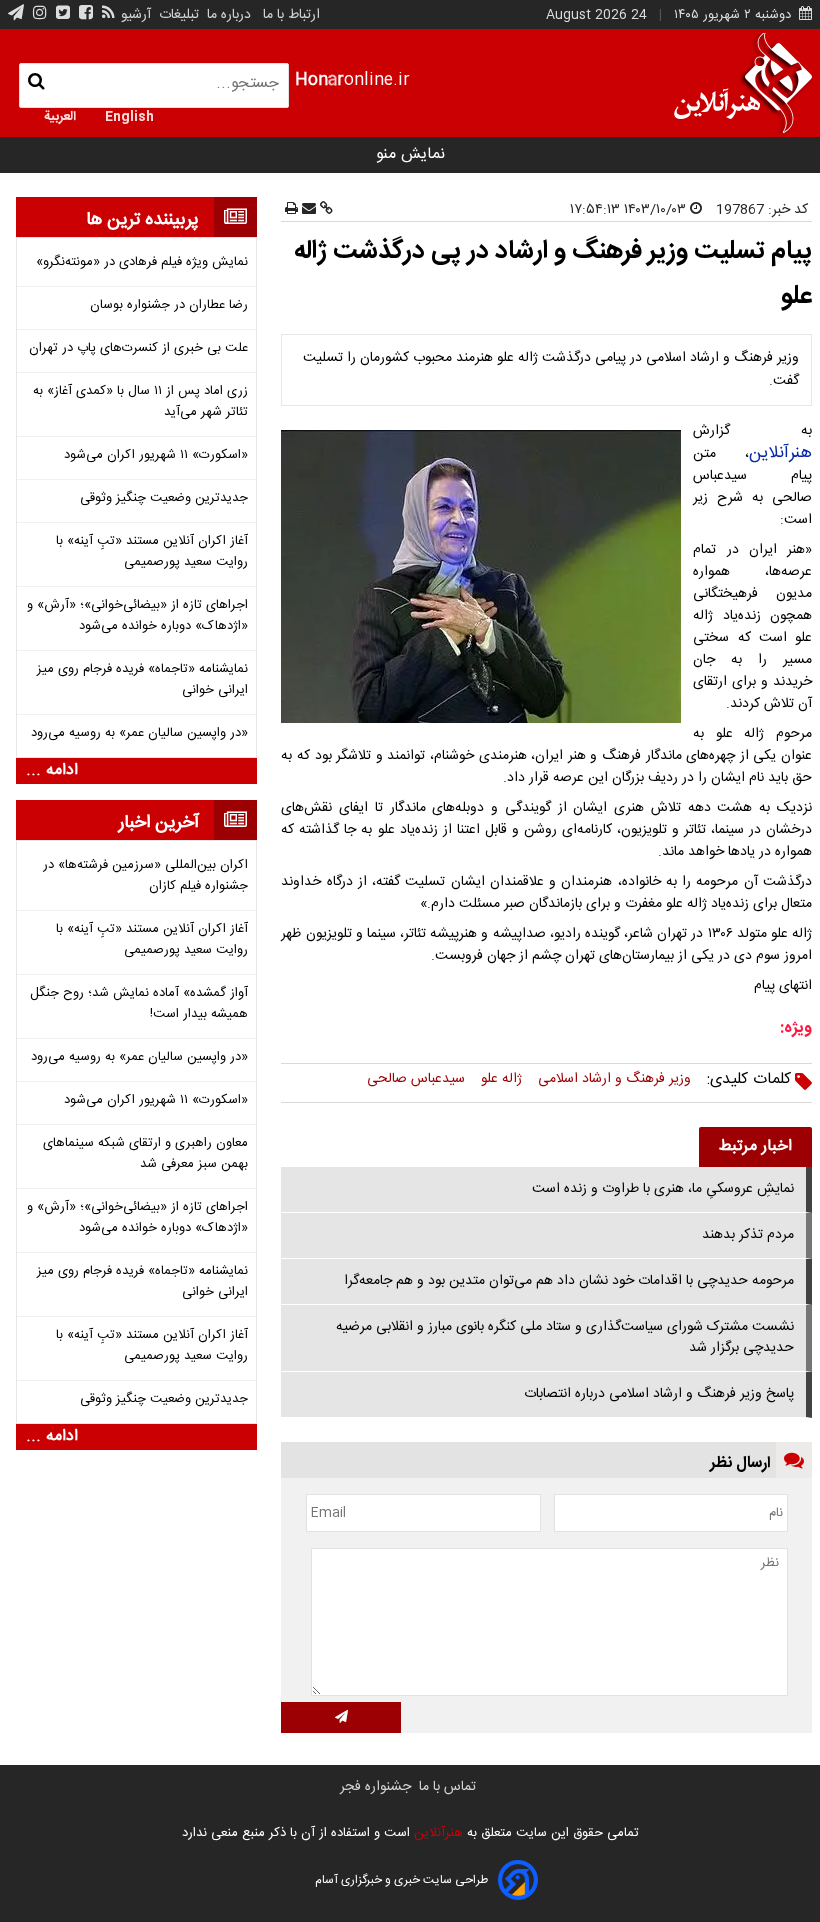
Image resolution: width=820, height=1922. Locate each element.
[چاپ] (291, 210)
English (129, 115)
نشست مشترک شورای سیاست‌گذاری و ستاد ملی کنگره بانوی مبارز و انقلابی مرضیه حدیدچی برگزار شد (565, 1337)
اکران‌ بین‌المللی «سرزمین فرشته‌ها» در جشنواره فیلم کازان (145, 876)
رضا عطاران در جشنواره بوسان (169, 305)
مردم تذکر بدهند (748, 1235)
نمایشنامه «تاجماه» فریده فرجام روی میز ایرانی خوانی (142, 680)
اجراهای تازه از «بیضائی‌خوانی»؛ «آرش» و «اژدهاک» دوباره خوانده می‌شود (137, 616)
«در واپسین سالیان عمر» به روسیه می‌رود (139, 733)
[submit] (341, 1717)
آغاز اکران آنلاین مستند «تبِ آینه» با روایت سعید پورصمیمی (152, 552)
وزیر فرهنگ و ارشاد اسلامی (614, 1079)
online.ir (352, 80)
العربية (60, 115)
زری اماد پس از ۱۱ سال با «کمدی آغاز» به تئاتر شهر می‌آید (140, 402)
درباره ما (229, 15)
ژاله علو (501, 1079)
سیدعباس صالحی (416, 1079)
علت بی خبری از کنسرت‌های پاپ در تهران (138, 348)
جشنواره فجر (375, 1787)
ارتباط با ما (291, 15)
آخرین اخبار (159, 823)
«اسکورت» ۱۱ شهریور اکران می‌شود (156, 455)
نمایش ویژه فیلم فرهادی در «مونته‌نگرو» (142, 262)
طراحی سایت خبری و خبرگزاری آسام (401, 1880)
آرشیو (136, 15)
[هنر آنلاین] (743, 83)
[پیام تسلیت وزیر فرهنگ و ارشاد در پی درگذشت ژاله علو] (485, 576)
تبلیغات (177, 15)
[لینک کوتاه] (324, 210)
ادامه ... (52, 771)
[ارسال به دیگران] (307, 210)
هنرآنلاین (780, 453)
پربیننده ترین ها (142, 220)
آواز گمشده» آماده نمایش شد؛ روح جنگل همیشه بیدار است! (139, 1004)
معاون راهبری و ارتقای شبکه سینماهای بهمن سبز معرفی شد (145, 1154)
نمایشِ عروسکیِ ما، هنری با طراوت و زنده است (663, 1189)
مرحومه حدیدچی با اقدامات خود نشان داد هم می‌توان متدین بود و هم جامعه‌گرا (569, 1281)
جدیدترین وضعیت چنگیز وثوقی (164, 498)
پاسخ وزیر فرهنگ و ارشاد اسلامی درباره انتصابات (659, 1394)
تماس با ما (447, 1787)
